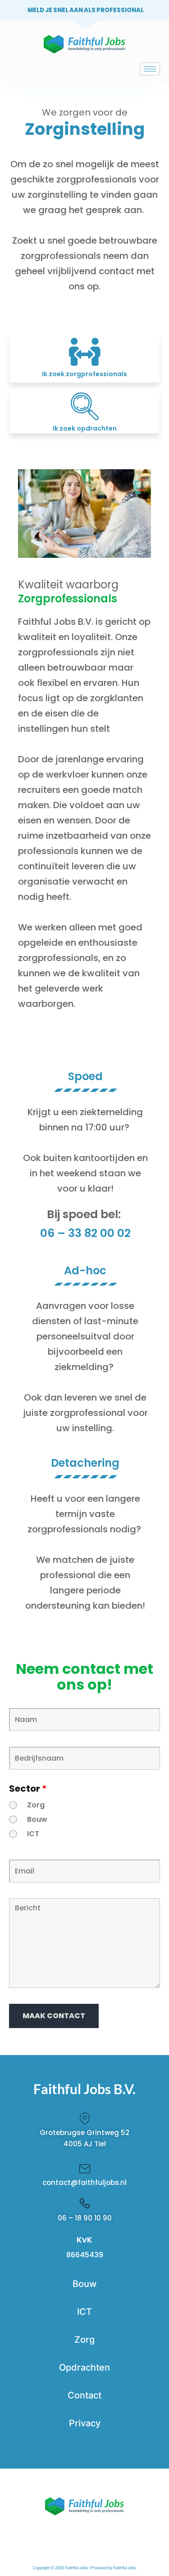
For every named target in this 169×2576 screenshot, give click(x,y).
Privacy (85, 2423)
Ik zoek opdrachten (85, 428)
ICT (33, 1834)
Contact (84, 2395)
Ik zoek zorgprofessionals (84, 374)
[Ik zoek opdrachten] (85, 406)
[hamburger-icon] (150, 69)
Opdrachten (84, 2367)
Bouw (37, 1820)
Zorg (36, 1805)
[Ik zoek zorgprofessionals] (85, 352)
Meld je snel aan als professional (86, 10)
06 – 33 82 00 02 (85, 1233)
